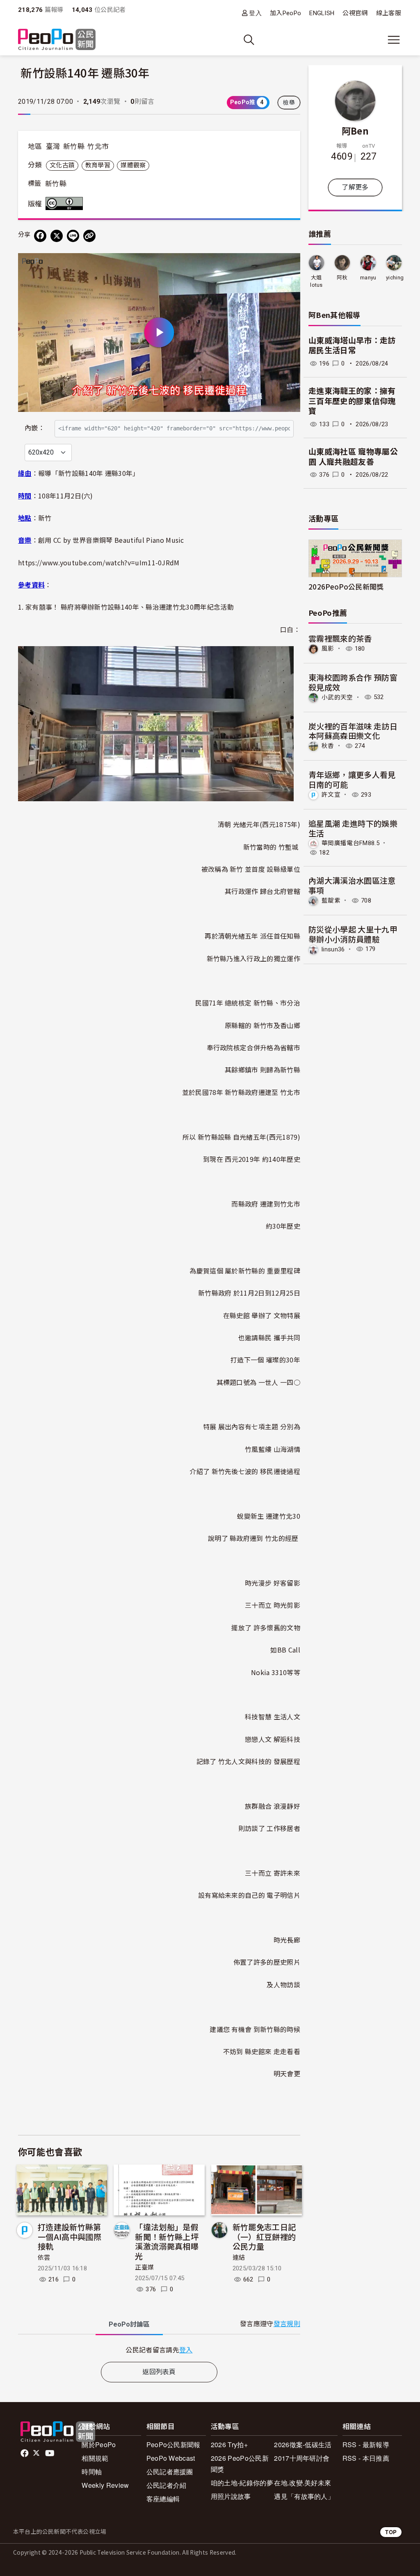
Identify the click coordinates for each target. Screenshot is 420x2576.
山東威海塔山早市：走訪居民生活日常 (352, 346)
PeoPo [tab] (129, 2324)
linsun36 (333, 949)
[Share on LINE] (73, 236)
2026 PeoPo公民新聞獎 (240, 2464)
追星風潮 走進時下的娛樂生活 (353, 828)
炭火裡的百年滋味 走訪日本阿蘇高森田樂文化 (353, 731)
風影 (328, 649)
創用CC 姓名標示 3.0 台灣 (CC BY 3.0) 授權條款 (66, 203)
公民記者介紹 (167, 2485)
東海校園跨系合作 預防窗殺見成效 (353, 682)
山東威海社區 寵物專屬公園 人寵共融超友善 (353, 457)
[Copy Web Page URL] (89, 236)
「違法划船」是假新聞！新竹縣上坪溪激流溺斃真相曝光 (167, 2241)
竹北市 (98, 146)
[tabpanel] (159, 2350)
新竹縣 (74, 146)
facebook (25, 2453)
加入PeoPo (285, 13)
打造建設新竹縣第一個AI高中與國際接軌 (70, 2237)
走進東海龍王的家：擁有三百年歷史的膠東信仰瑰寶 (352, 401)
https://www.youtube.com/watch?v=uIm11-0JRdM (99, 562)
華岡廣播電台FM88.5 (350, 843)
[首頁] (57, 40)
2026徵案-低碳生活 (303, 2445)
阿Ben (355, 130)
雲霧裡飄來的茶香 (340, 638)
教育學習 (98, 165)
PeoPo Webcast (171, 2458)
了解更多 (355, 187)
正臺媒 (144, 2267)
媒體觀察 (133, 165)
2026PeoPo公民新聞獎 (346, 586)
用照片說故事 (231, 2496)
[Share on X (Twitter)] (57, 236)
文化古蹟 (62, 165)
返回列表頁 (159, 2372)
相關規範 (95, 2458)
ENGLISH (322, 13)
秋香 (328, 746)
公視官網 (355, 13)
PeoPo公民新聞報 (173, 2445)
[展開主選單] (394, 40)
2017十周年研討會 (302, 2458)
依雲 (44, 2258)
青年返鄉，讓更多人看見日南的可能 (352, 779)
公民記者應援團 (170, 2472)
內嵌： (35, 428)
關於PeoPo (99, 2445)
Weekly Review (105, 2485)
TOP (391, 2532)
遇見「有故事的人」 (304, 2496)
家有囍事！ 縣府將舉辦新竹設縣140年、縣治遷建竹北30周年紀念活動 (130, 607)
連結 (239, 2258)
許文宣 (331, 795)
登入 (255, 13)
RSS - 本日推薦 (366, 2458)
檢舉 (289, 103)
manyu (368, 278)
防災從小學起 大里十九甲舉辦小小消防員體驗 (353, 934)
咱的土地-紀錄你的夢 (242, 2483)
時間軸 (92, 2472)
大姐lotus (316, 281)
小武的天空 (337, 697)
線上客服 (389, 13)
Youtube (50, 2453)
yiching (395, 278)
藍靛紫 (331, 901)
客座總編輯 (163, 2499)
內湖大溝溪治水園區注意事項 (352, 885)
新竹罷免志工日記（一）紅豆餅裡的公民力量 (264, 2237)
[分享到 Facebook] (40, 236)
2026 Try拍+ (229, 2445)
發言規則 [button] (287, 2324)
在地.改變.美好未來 (302, 2483)
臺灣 (53, 146)
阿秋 (342, 278)
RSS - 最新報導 (366, 2445)
